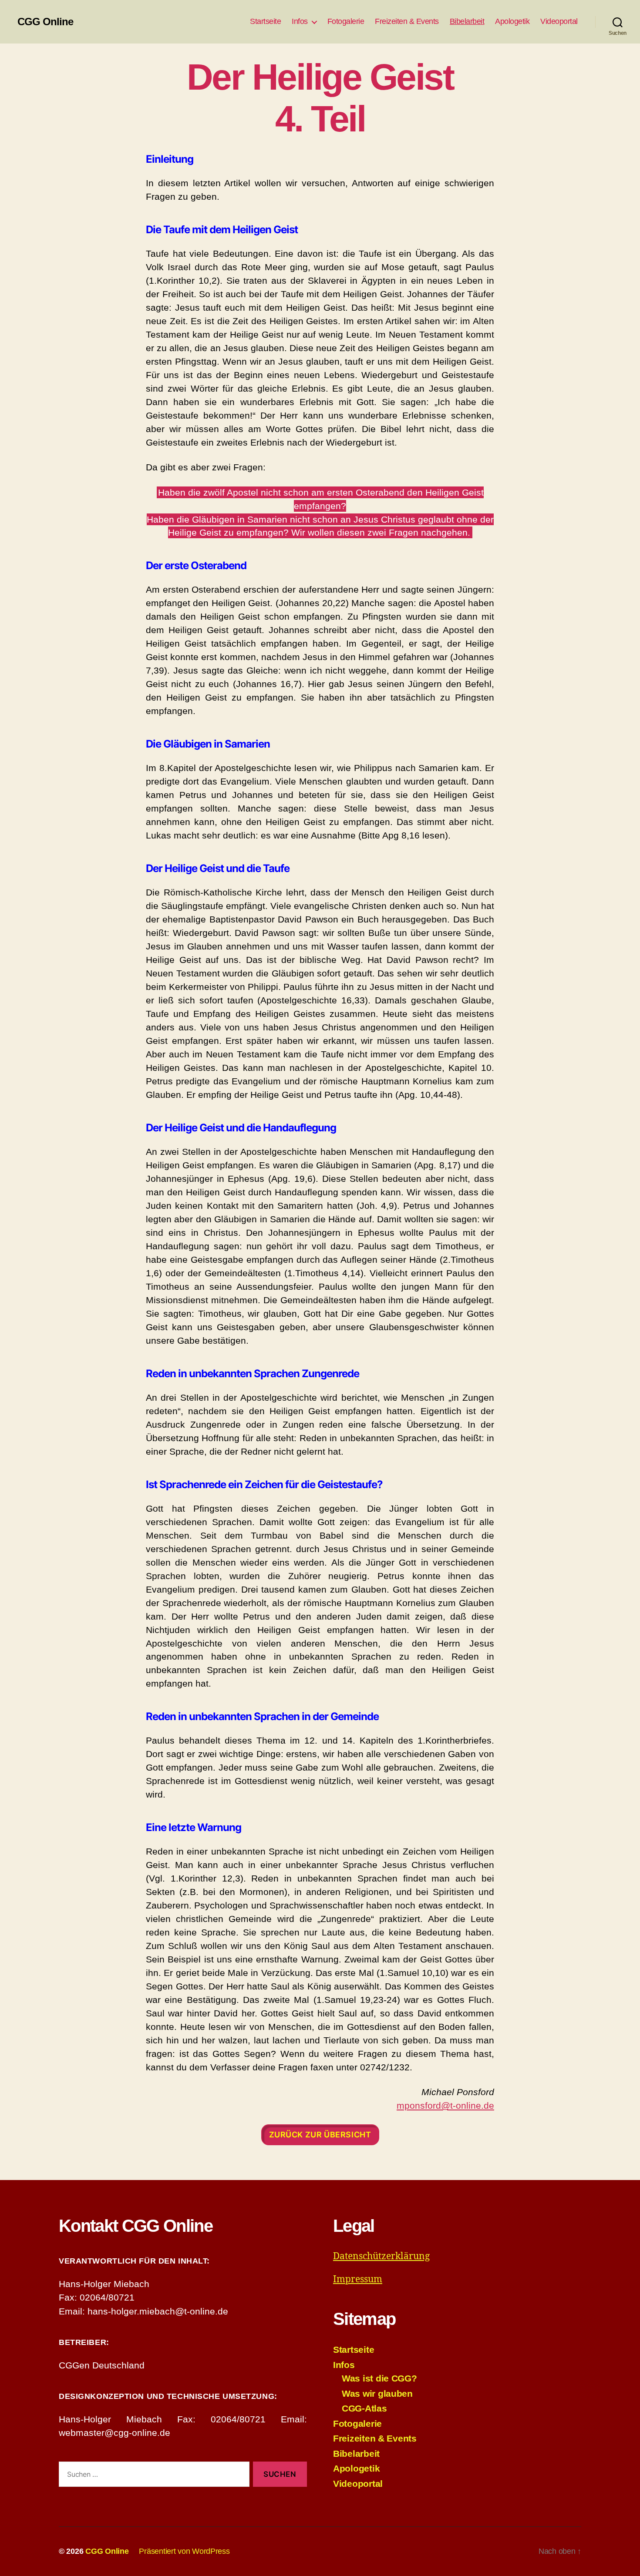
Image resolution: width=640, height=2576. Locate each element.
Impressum (358, 2279)
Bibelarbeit (467, 21)
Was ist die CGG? (379, 2378)
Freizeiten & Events (407, 21)
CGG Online (45, 22)
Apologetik (512, 21)
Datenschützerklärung (381, 2256)
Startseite (265, 21)
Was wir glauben (377, 2393)
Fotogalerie (346, 21)
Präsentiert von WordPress (184, 2551)
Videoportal (559, 21)
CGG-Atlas (364, 2408)
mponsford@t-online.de (445, 2105)
